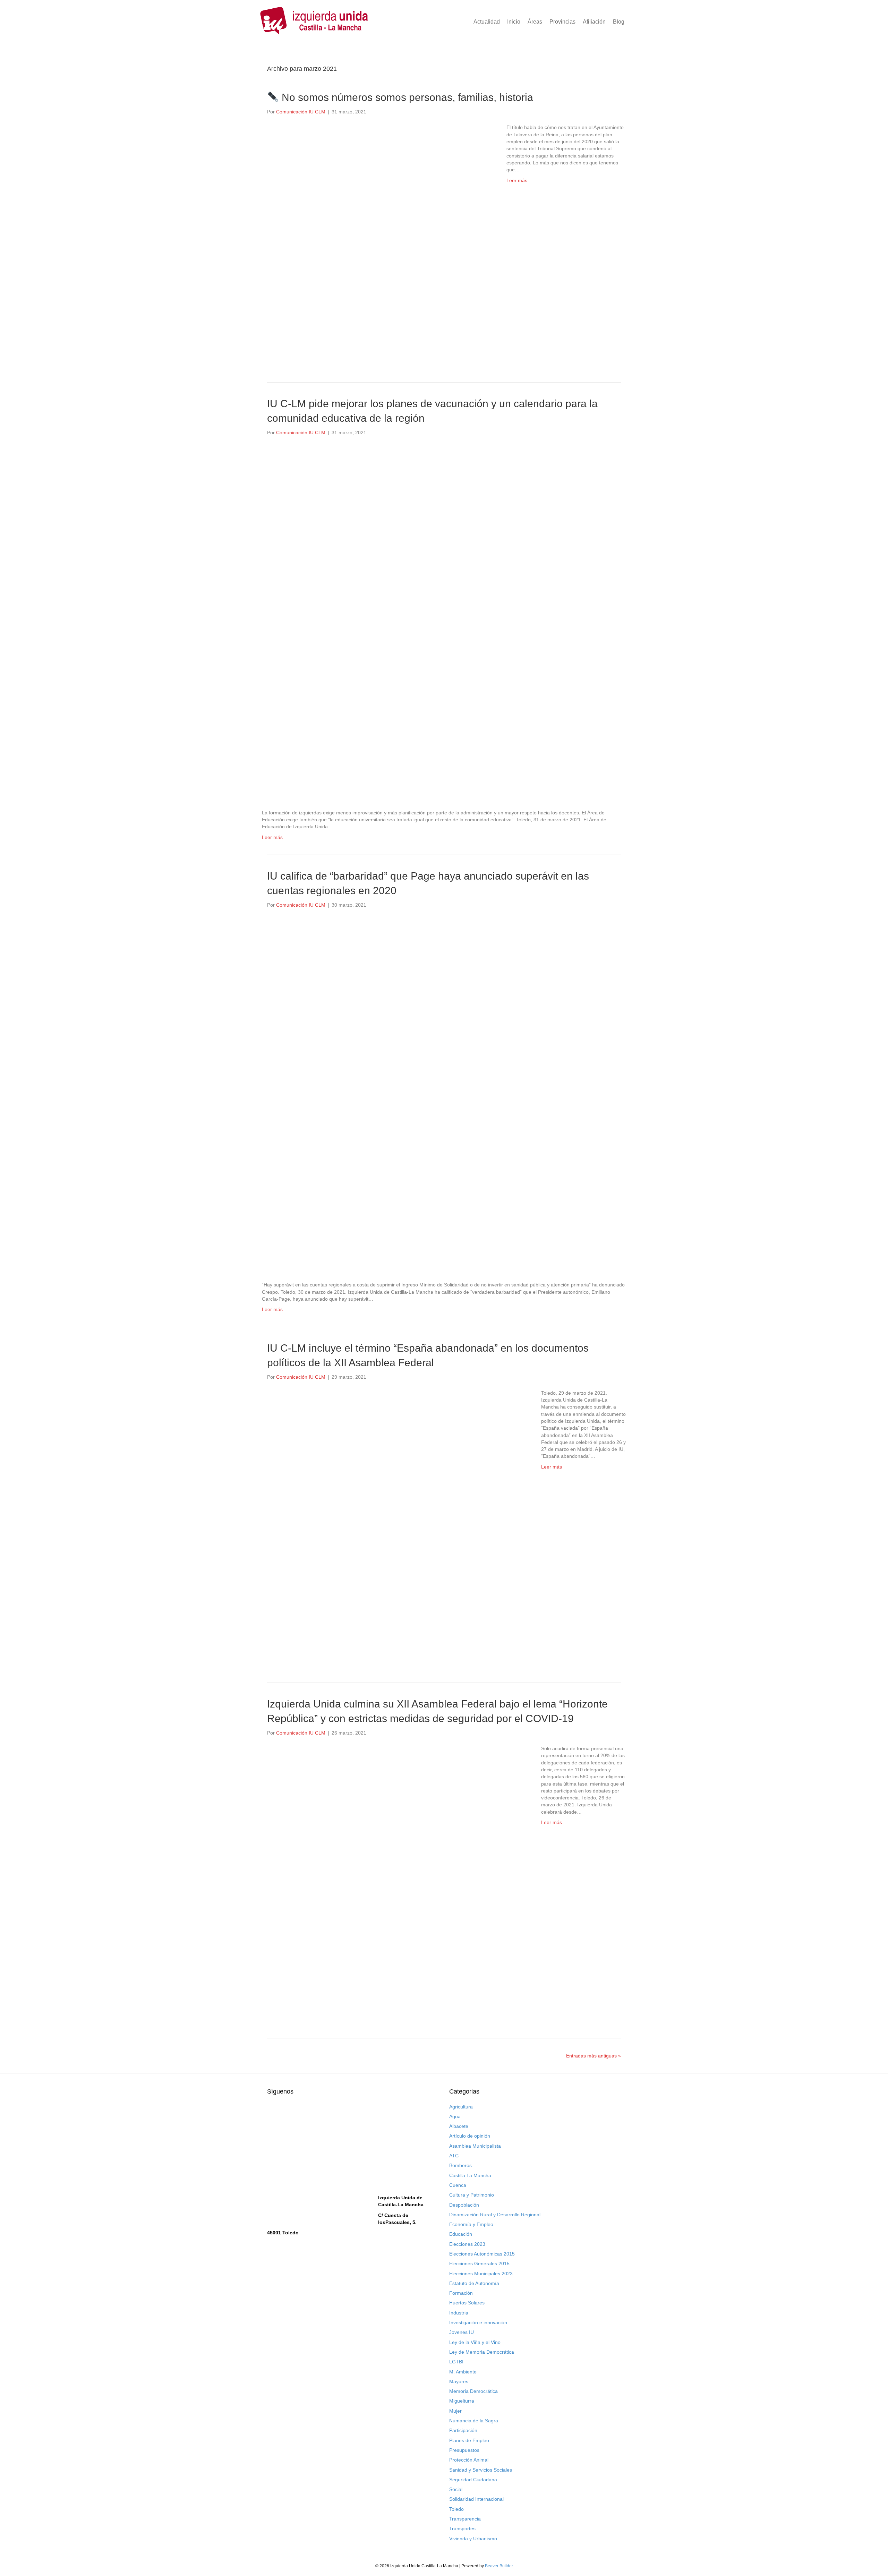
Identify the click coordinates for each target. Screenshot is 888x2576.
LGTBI (456, 2362)
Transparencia (465, 2519)
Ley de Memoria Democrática (482, 2352)
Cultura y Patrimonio (472, 2195)
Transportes (462, 2528)
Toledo (456, 2509)
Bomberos (460, 2165)
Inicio (514, 22)
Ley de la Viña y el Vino (475, 2342)
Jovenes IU (462, 2332)
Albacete (459, 2126)
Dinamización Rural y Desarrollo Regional (495, 2215)
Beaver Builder (499, 2566)
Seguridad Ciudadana (473, 2480)
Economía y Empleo (471, 2224)
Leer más (517, 180)
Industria (459, 2313)
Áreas (535, 22)
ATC (454, 2156)
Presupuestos (464, 2450)
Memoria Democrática (473, 2391)
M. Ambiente (463, 2372)
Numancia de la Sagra (474, 2421)
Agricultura (461, 2107)
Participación (463, 2430)
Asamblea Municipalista (475, 2146)
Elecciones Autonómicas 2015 (482, 2254)
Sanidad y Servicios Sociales (481, 2470)
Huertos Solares (467, 2303)
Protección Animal (469, 2460)
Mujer (455, 2411)
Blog (619, 22)
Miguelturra (462, 2401)
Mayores (459, 2381)
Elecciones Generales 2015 (479, 2263)
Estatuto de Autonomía (474, 2283)
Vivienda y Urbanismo (473, 2539)
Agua (455, 2116)
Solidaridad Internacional (476, 2499)
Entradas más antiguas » (594, 2056)
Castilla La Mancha (470, 2175)
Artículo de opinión (470, 2136)
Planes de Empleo (469, 2440)
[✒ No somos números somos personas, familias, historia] (380, 241)
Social (456, 2489)
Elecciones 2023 (467, 2244)
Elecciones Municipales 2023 (481, 2274)
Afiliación (594, 22)
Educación (461, 2234)
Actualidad (487, 22)
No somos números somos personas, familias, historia (406, 97)
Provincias (562, 22)
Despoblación (464, 2205)
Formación (461, 2293)
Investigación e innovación (478, 2322)
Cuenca (458, 2185)
